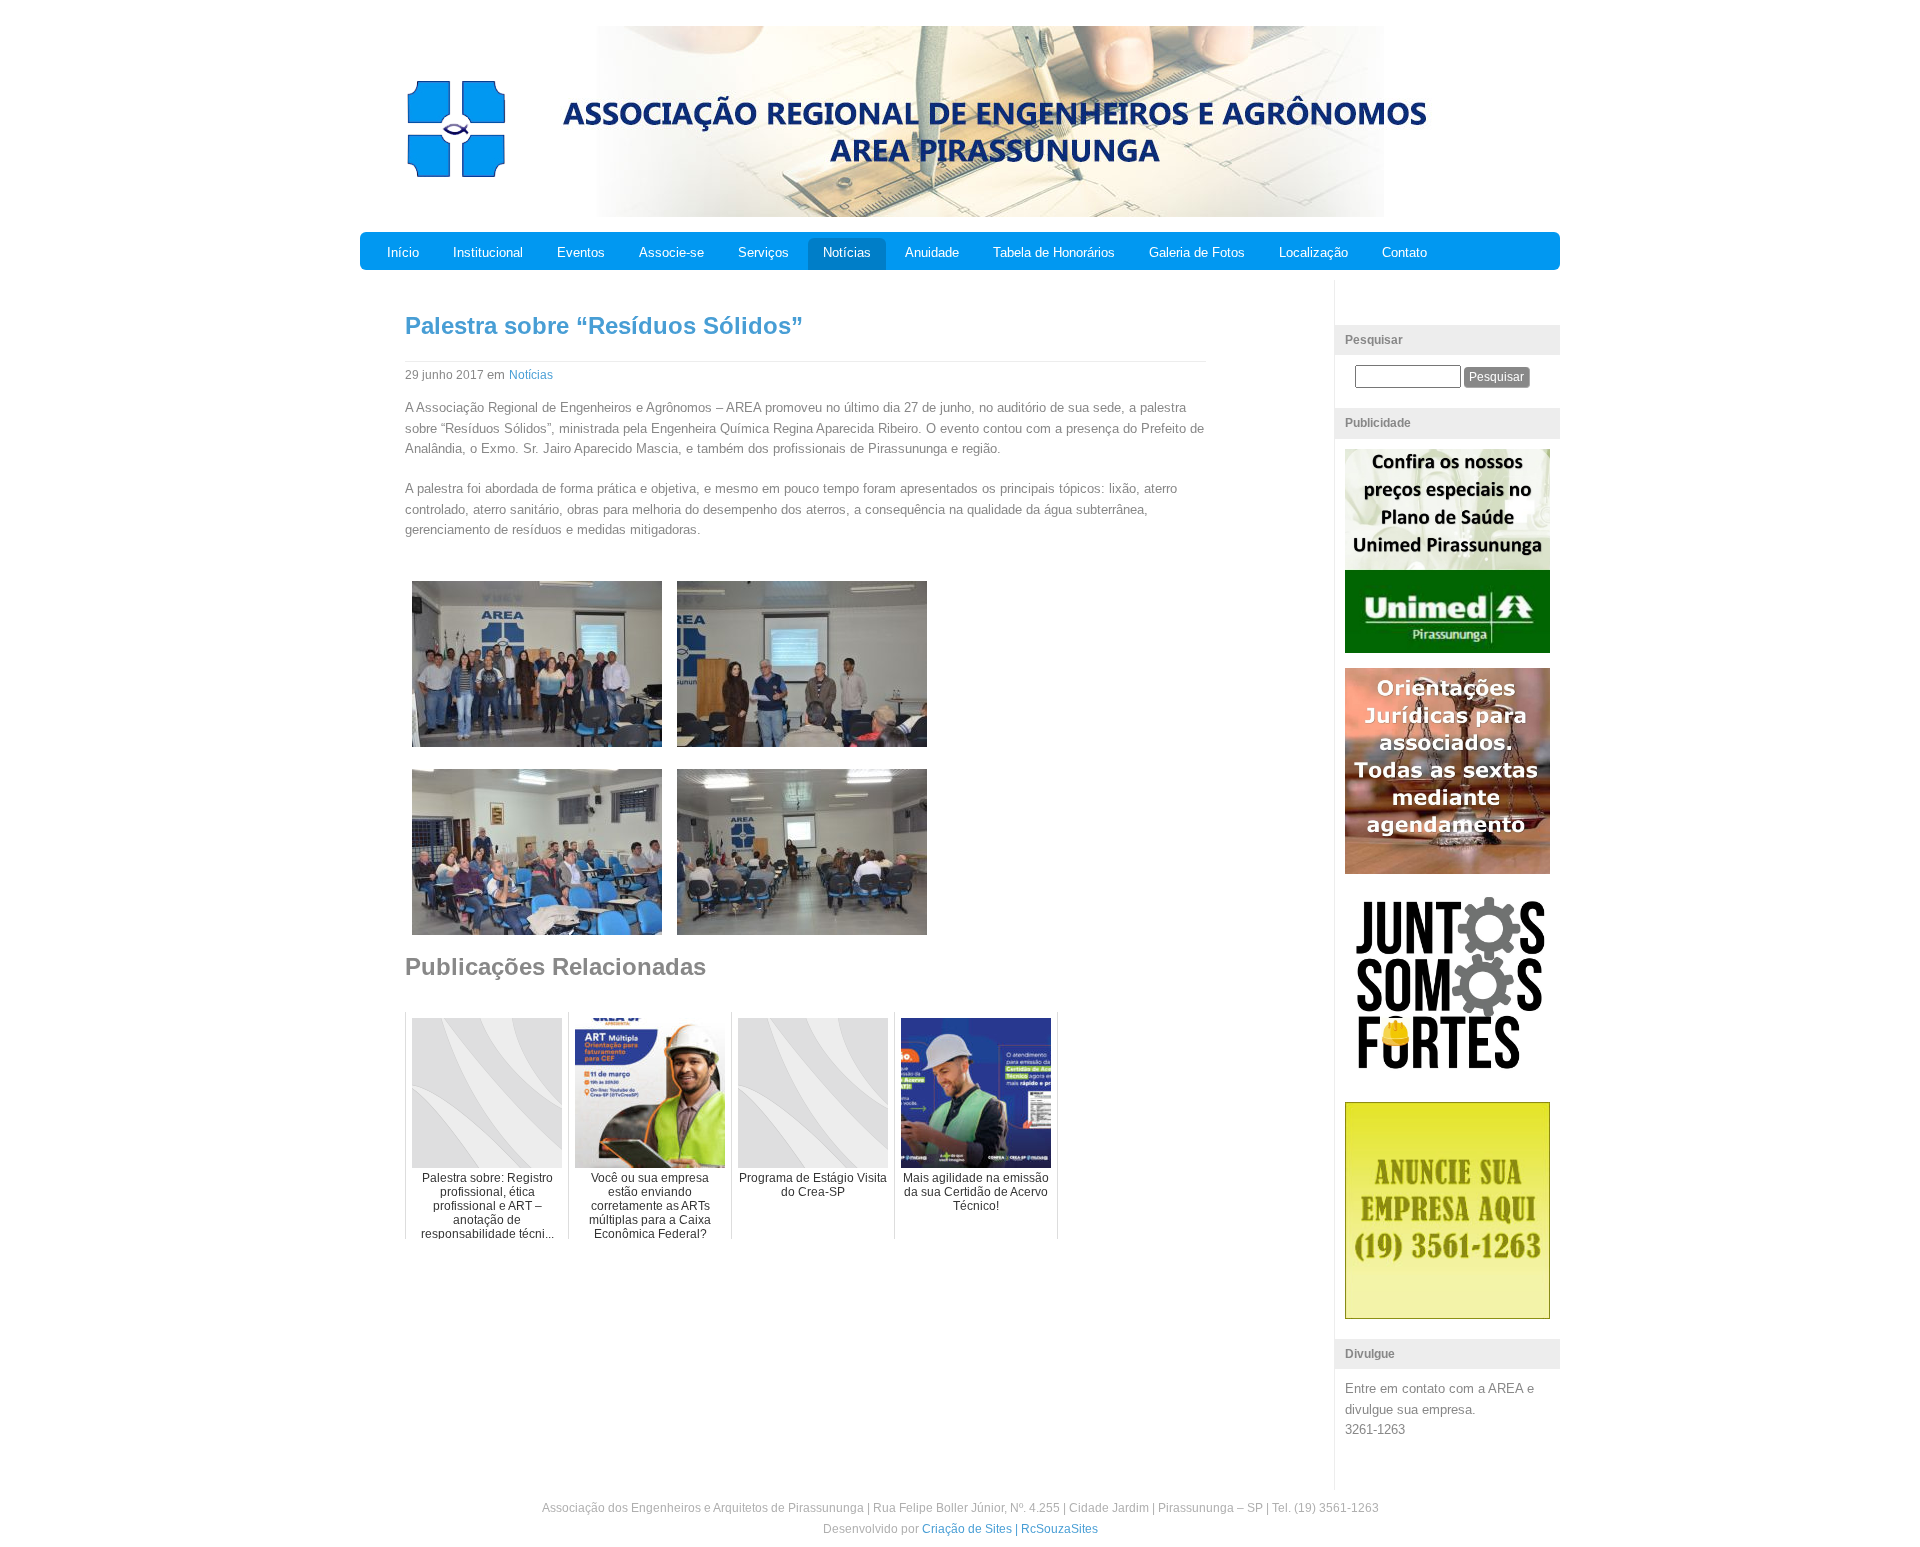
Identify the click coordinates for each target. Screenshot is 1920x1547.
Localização (1313, 252)
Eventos (581, 252)
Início (403, 252)
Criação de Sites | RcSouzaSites (1010, 1529)
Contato (1404, 252)
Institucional (488, 252)
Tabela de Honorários (1054, 252)
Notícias (847, 252)
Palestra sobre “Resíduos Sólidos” (604, 325)
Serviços (763, 252)
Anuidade (932, 252)
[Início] (455, 175)
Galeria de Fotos (1197, 252)
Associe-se (671, 252)
